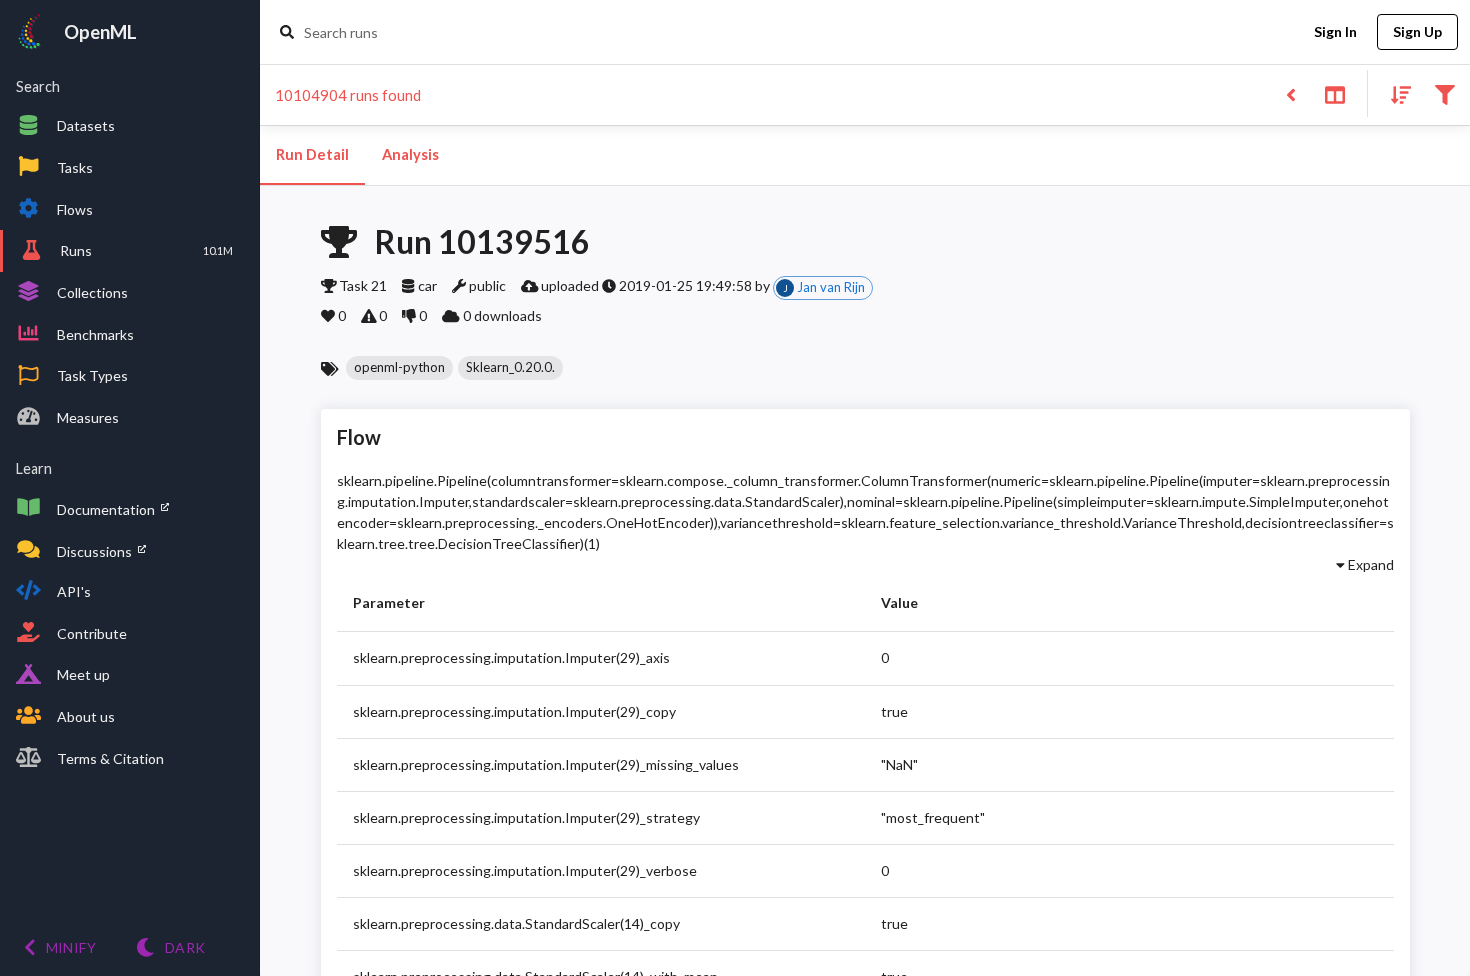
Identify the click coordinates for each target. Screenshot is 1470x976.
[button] (399, 368)
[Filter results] (1444, 93)
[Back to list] (1290, 93)
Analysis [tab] (410, 154)
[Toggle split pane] (1334, 93)
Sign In (1335, 31)
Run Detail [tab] (312, 154)
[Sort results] (1395, 93)
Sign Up (1417, 31)
